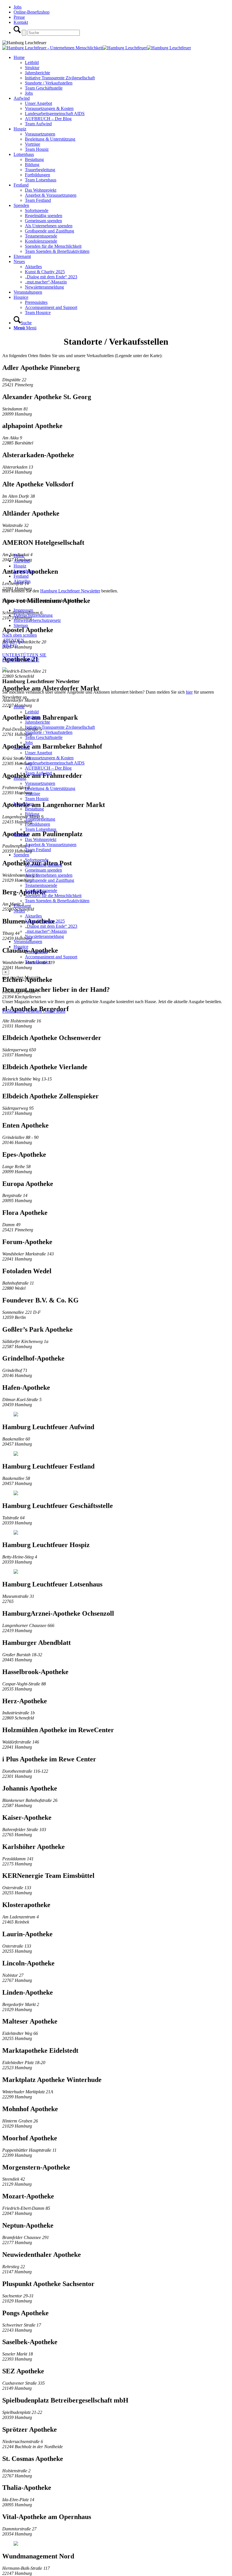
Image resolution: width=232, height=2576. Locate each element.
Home (19, 556)
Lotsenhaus (24, 571)
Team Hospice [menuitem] (38, 962)
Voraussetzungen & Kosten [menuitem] (49, 758)
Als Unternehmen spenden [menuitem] (49, 875)
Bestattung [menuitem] (34, 809)
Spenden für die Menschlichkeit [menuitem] (53, 896)
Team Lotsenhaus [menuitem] (41, 829)
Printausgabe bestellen (23, 1011)
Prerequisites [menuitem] (36, 952)
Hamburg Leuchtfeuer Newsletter (70, 591)
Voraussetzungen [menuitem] (40, 783)
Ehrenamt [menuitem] (22, 906)
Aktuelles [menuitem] (33, 916)
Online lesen (54, 1011)
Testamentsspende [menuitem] (41, 885)
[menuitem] (122, 75)
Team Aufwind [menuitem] (38, 773)
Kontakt (21, 22)
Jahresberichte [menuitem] (37, 722)
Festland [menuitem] (21, 834)
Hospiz (20, 566)
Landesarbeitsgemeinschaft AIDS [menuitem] (55, 763)
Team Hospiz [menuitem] (37, 799)
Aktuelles (22, 581)
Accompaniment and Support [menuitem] (51, 957)
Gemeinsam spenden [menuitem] (43, 870)
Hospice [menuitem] (21, 947)
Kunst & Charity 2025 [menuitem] (45, 921)
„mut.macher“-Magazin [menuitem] (46, 931)
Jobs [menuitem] (29, 742)
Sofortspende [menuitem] (37, 860)
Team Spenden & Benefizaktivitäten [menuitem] (57, 901)
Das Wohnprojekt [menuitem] (41, 839)
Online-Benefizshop (32, 12)
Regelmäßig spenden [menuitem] (44, 865)
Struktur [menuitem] (32, 717)
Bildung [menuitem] (32, 814)
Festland (21, 576)
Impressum (23, 610)
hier (189, 692)
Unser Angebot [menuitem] (38, 753)
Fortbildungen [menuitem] (37, 824)
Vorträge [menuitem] (33, 794)
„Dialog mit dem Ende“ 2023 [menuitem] (51, 926)
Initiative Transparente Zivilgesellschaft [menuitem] (60, 727)
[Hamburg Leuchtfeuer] (147, 48)
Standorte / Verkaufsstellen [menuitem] (49, 732)
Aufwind (22, 561)
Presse (19, 17)
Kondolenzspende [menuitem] (41, 890)
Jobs (18, 7)
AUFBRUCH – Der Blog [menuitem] (48, 768)
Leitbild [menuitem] (32, 712)
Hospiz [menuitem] (20, 778)
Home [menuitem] (19, 707)
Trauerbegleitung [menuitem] (40, 819)
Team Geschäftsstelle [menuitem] (44, 737)
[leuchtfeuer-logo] (52, 48)
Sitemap (21, 625)
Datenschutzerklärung (33, 615)
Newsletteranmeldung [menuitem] (44, 936)
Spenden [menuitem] (21, 855)
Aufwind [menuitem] (22, 748)
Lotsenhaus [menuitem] (24, 804)
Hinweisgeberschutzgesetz (37, 620)
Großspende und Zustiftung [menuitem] (50, 880)
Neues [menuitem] (19, 911)
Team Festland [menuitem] (38, 850)
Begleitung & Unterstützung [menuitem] (50, 788)
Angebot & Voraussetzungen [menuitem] (51, 845)
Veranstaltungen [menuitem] (28, 941)
